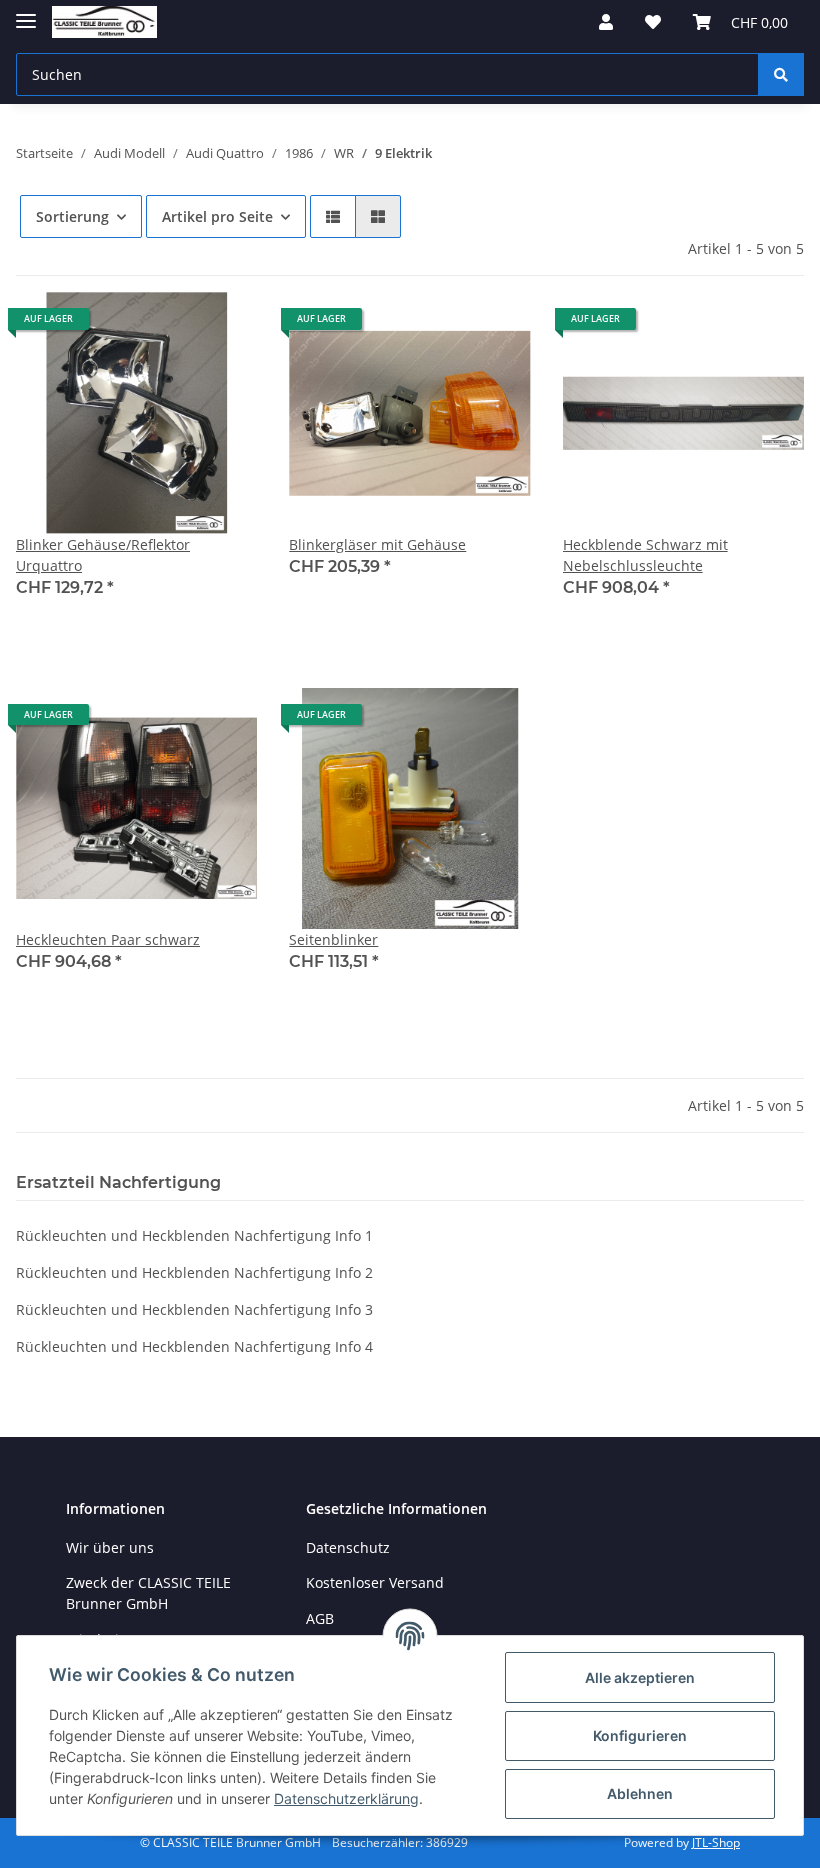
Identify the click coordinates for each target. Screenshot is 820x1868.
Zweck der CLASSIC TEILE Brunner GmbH (148, 1593)
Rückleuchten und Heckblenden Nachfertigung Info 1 (194, 1235)
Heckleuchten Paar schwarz (108, 939)
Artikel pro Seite (217, 216)
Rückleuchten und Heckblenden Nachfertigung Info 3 (194, 1309)
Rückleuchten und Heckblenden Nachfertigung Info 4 (194, 1346)
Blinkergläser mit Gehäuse (377, 544)
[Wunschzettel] (653, 22)
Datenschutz (348, 1547)
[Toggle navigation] (26, 12)
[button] (606, 22)
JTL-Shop (716, 1842)
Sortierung (72, 216)
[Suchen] (781, 74)
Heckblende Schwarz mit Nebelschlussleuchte (645, 555)
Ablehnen (640, 1793)
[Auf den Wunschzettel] (223, 326)
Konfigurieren (640, 1735)
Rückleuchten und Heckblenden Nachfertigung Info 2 (194, 1272)
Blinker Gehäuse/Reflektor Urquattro (103, 555)
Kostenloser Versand (375, 1582)
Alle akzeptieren (640, 1677)
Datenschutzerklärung (346, 1798)
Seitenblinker (333, 939)
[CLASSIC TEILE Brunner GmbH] (104, 22)
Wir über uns (110, 1547)
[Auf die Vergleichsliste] (171, 326)
